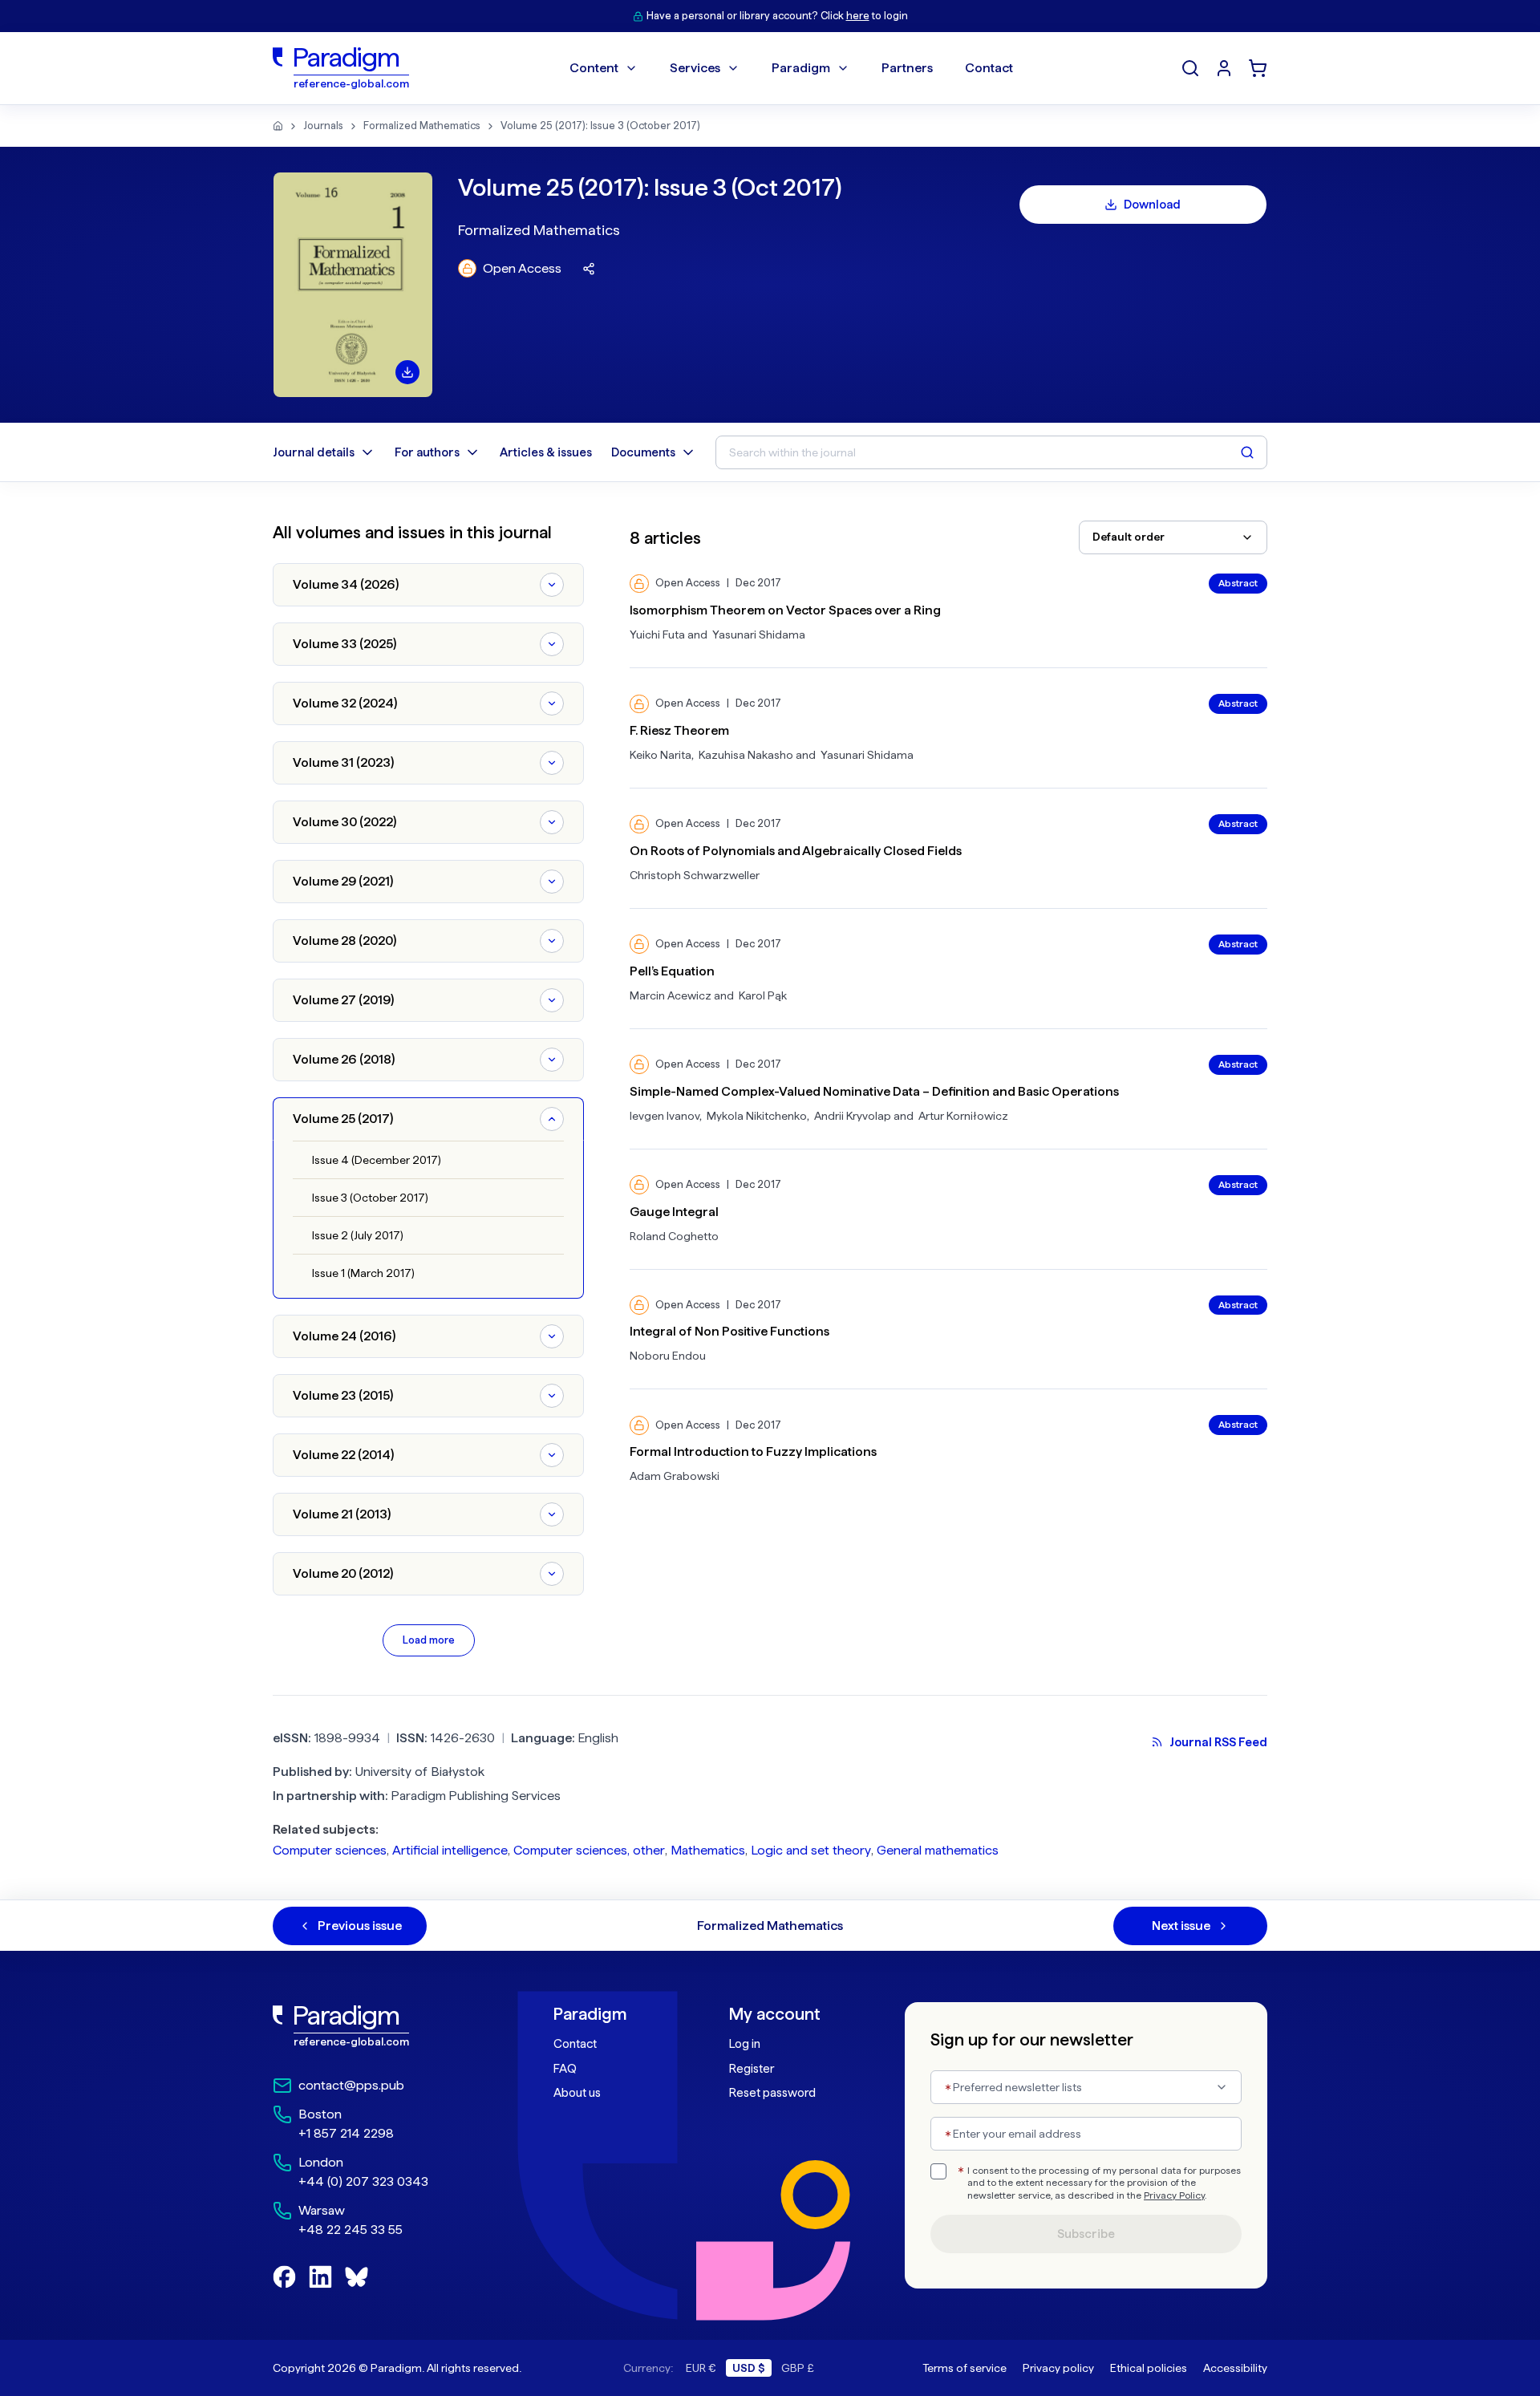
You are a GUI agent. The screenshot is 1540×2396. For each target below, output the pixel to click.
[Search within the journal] (1247, 452)
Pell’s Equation (672, 971)
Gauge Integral (674, 1212)
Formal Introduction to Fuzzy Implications (753, 1451)
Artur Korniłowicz (963, 1116)
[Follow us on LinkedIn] (320, 2277)
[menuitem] (1224, 68)
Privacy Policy (1174, 2195)
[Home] (278, 126)
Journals (323, 126)
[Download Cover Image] (407, 372)
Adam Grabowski (675, 1476)
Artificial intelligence (450, 1850)
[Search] (1190, 68)
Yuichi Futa (657, 634)
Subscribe (1086, 2234)
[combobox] (1173, 537)
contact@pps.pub (351, 2085)
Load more (429, 1640)
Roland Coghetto (674, 1236)
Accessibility (1235, 2368)
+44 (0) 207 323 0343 (363, 2181)
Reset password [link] (772, 2093)
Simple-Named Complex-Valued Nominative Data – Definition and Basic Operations (874, 1091)
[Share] (589, 269)
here (858, 16)
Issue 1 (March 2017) (363, 1273)
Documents (643, 452)
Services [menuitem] (695, 68)
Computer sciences (330, 1850)
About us (577, 2093)
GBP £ (798, 2368)
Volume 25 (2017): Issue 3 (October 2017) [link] (600, 126)
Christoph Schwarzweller (695, 875)
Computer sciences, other (589, 1850)
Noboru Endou (668, 1356)
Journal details (314, 452)
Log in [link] (745, 2044)
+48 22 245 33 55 (351, 2230)
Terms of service (965, 2368)
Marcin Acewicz (671, 995)
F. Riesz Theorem (679, 730)
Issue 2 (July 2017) (358, 1235)
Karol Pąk (763, 995)
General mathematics (938, 1850)
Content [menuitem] (594, 68)
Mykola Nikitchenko (757, 1116)
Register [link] (752, 2069)
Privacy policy (1058, 2368)
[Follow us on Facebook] (284, 2277)
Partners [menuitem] (907, 68)
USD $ (749, 2368)
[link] (378, 2026)
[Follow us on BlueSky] (357, 2277)
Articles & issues (546, 452)
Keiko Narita (661, 755)
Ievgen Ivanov (665, 1116)
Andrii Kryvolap (853, 1116)
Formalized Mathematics (422, 126)
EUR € (701, 2368)
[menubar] (791, 68)
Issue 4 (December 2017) (377, 1160)
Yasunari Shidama (759, 634)
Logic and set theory (811, 1850)
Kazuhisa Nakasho (746, 755)
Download (1152, 205)
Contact (575, 2044)
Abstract (1238, 583)
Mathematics (708, 1850)
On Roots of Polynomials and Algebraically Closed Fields (796, 851)
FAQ (565, 2069)
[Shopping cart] (1258, 68)
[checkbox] (938, 2171)
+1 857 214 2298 (346, 2133)
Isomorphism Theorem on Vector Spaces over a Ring (785, 610)
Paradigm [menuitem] (801, 68)
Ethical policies (1149, 2368)
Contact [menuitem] (989, 68)
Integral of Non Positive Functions (729, 1331)
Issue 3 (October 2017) (370, 1198)
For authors (427, 452)
